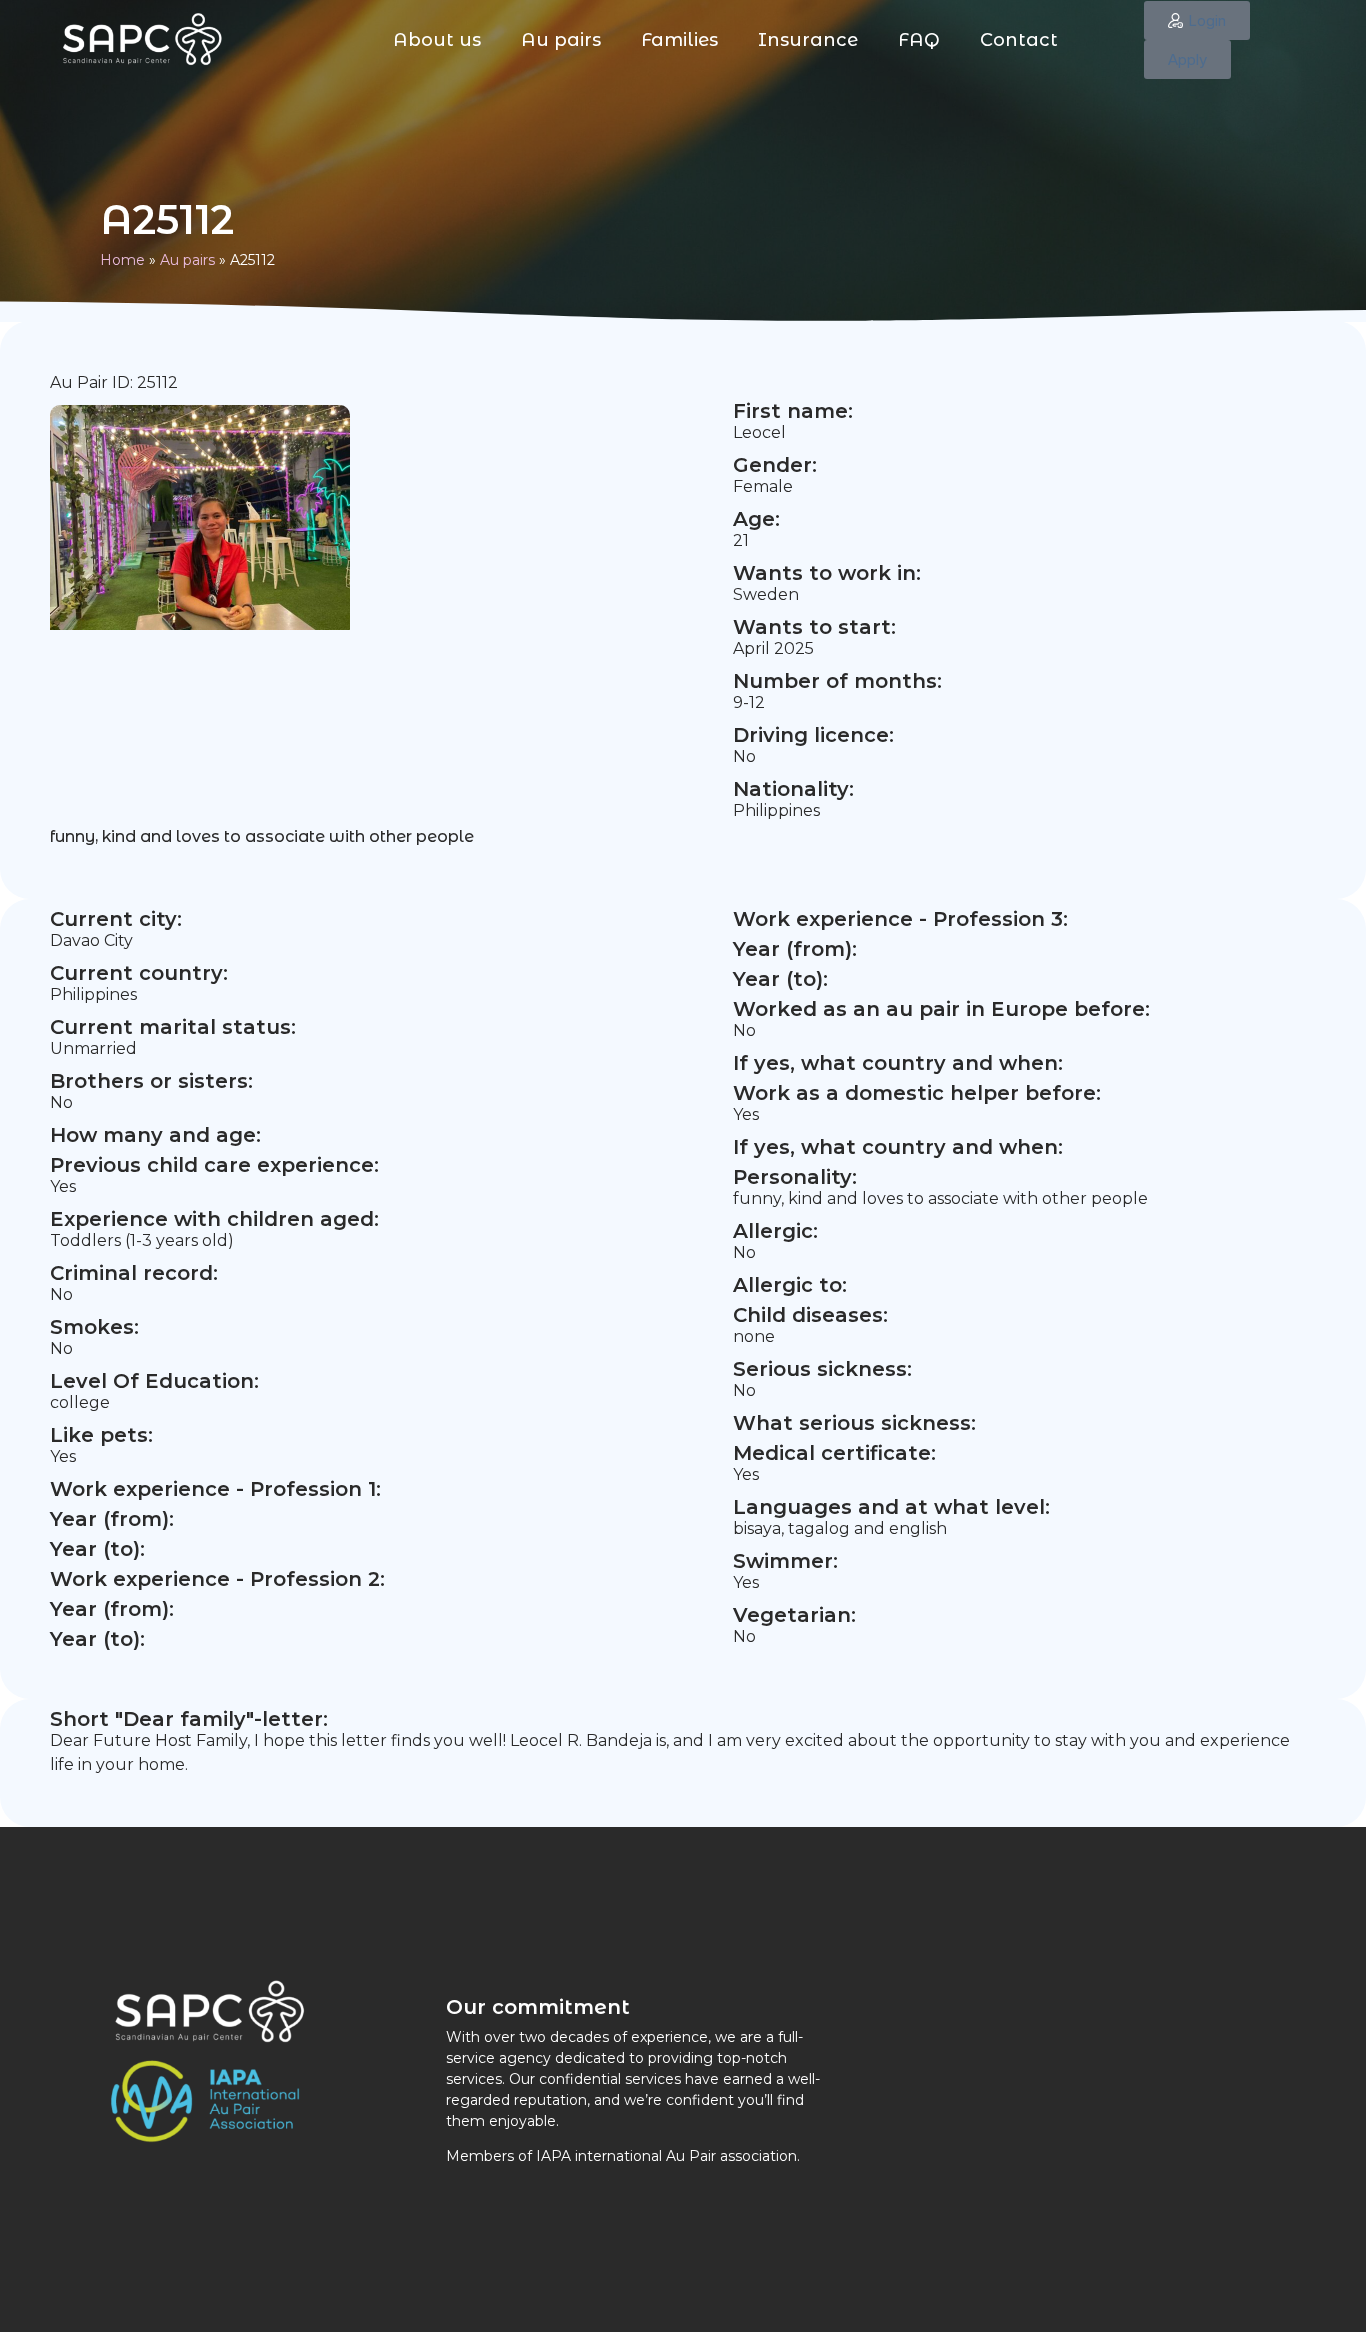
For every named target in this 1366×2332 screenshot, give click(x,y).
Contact (1019, 40)
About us (437, 40)
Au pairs (561, 40)
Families (679, 40)
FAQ (919, 40)
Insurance (808, 40)
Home (122, 260)
